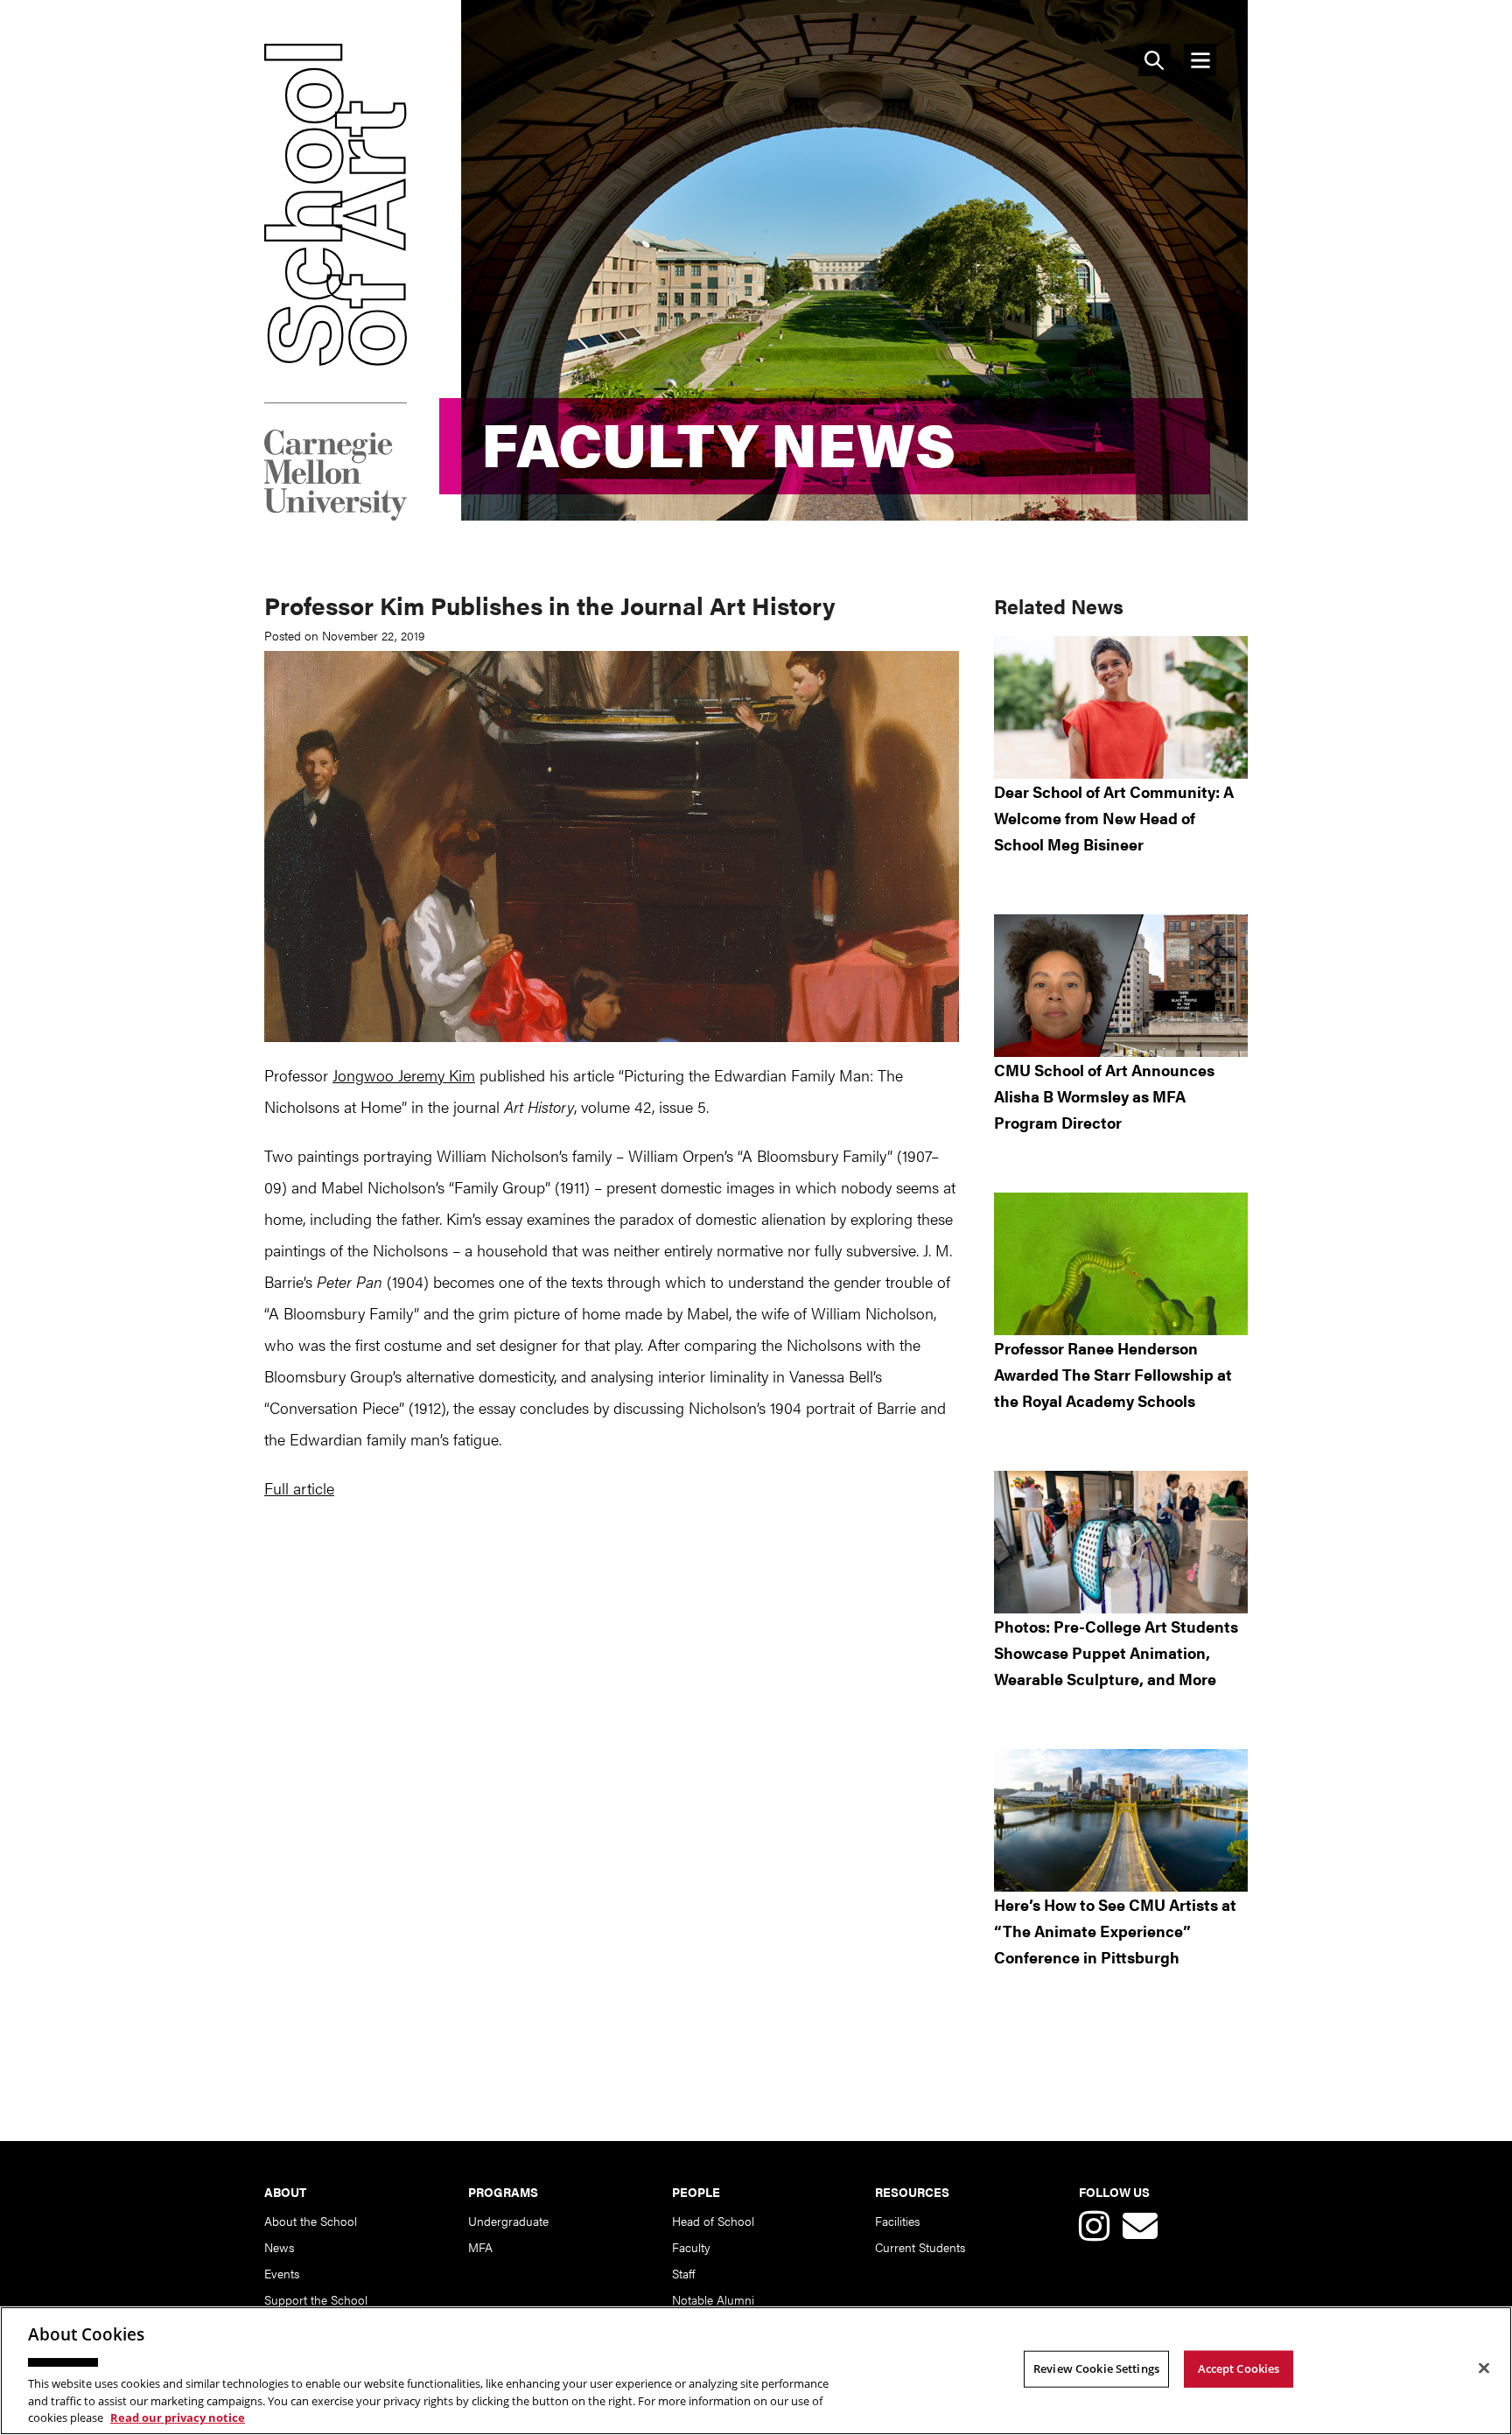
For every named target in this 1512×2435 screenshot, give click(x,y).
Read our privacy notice (178, 2417)
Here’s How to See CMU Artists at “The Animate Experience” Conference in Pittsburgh (1115, 1931)
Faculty (691, 2247)
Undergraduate (508, 2221)
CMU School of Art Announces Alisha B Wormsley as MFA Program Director (1104, 1096)
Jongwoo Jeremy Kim (404, 1075)
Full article (299, 1488)
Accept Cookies (1239, 2369)
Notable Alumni (713, 2299)
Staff (683, 2273)
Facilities (897, 2221)
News (279, 2247)
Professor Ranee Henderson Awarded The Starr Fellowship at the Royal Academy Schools (1113, 1374)
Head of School (713, 2221)
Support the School (316, 2299)
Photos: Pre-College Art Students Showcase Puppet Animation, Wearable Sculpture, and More (1116, 1652)
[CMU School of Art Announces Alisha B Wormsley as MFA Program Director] (1121, 986)
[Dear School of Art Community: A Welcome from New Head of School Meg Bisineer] (1121, 707)
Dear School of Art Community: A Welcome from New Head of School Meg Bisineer (1114, 818)
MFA (480, 2247)
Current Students (920, 2247)
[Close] (1484, 2369)
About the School (311, 2221)
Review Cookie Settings (1096, 2369)
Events (282, 2273)
